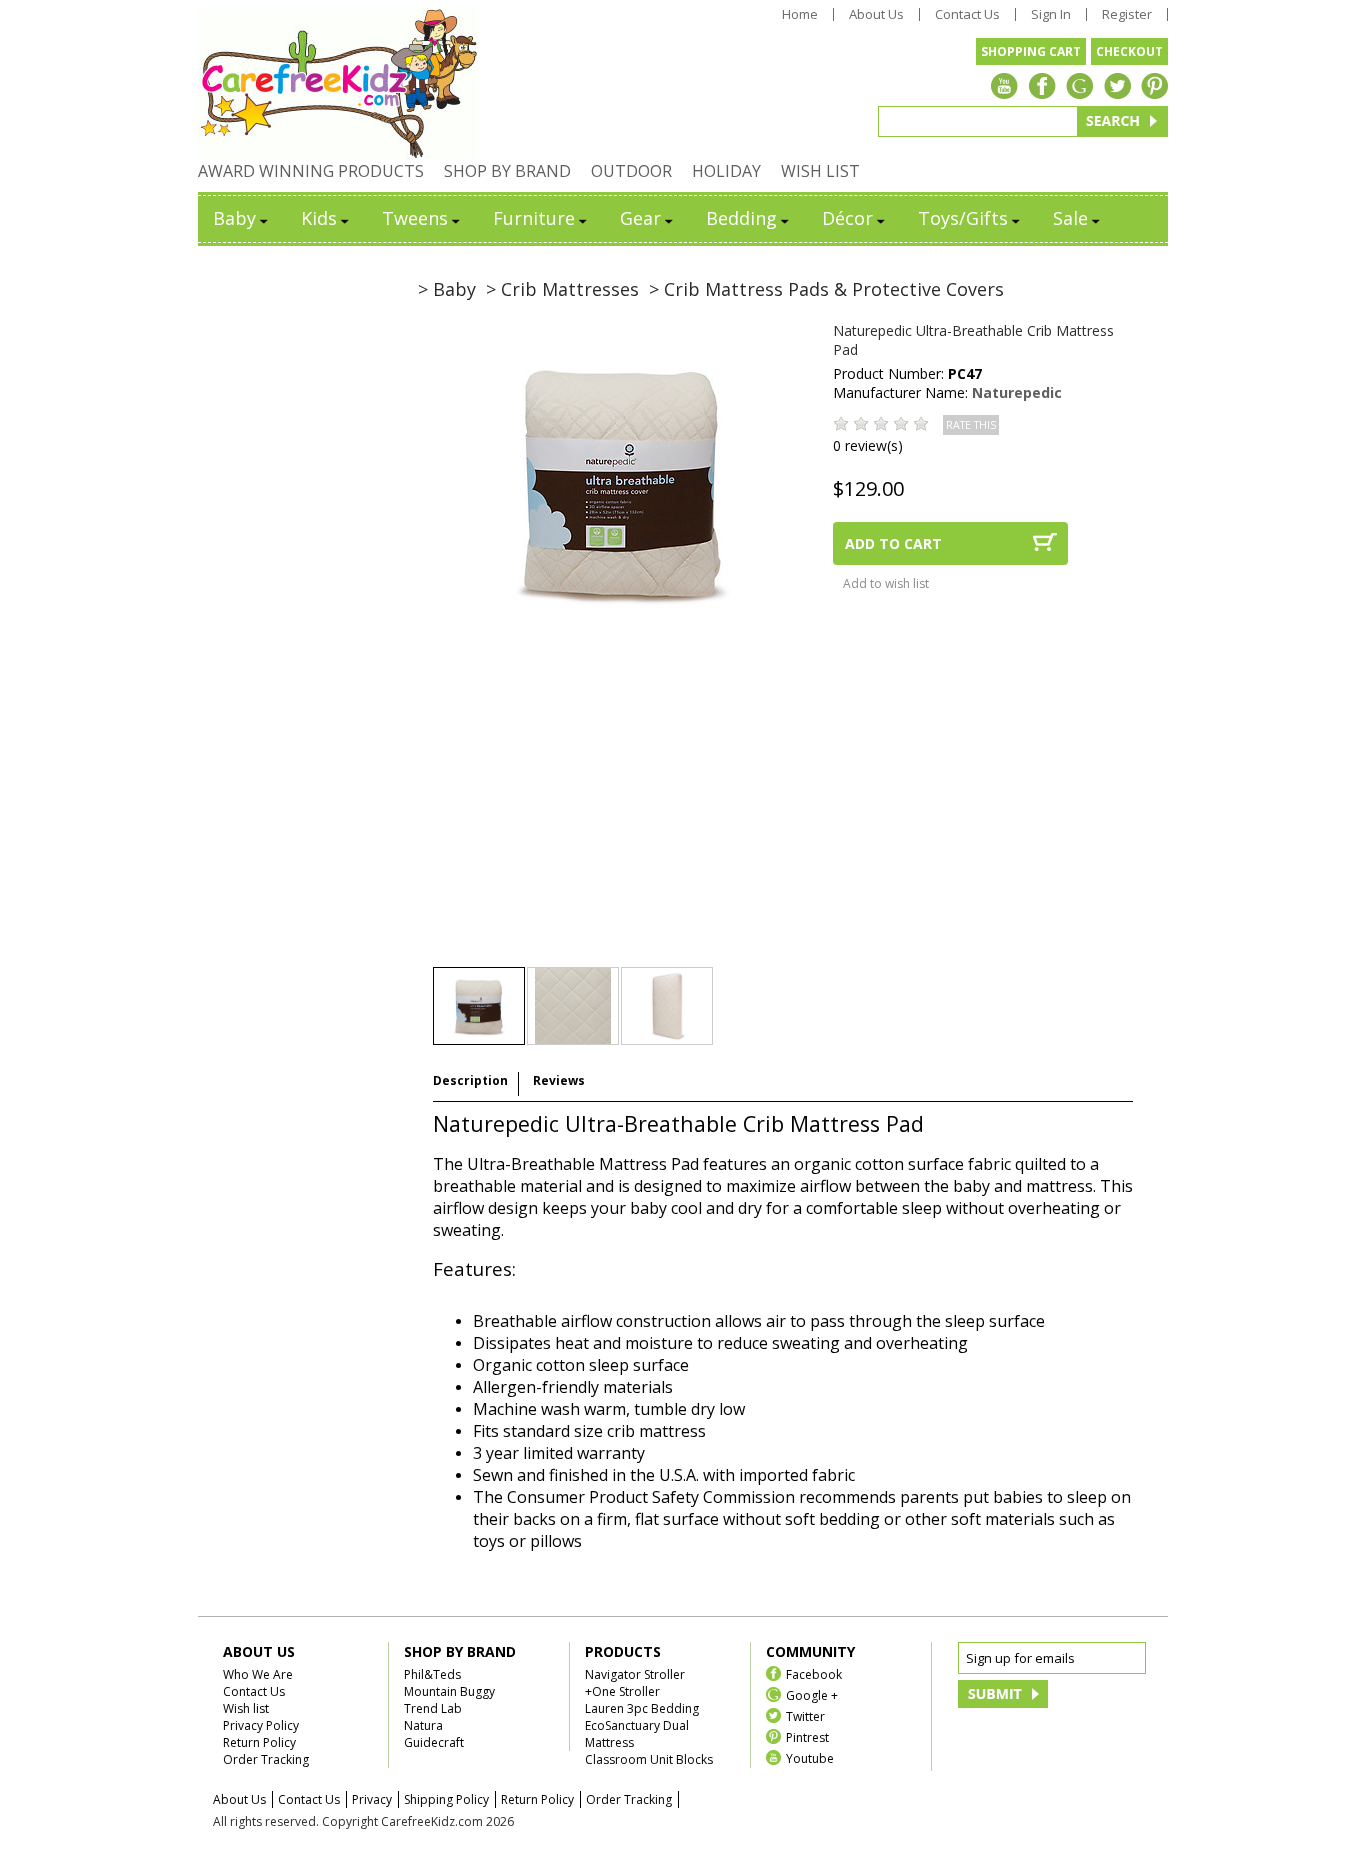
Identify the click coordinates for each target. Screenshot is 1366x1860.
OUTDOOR (631, 171)
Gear (640, 218)
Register (1127, 14)
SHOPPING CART (1031, 51)
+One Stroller (622, 1691)
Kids (319, 218)
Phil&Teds (432, 1674)
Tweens (415, 218)
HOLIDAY (726, 171)
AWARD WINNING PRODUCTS (311, 171)
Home (800, 14)
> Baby (447, 289)
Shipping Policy (446, 1799)
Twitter (805, 1715)
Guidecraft (434, 1742)
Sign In (1051, 14)
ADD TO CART (893, 543)
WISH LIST (820, 171)
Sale (1070, 218)
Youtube (810, 1757)
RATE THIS (971, 425)
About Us (876, 14)
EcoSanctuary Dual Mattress (637, 1734)
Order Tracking (266, 1759)
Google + (812, 1694)
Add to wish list (886, 583)
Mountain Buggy (449, 1691)
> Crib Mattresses (562, 289)
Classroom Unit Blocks (649, 1759)
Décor (847, 218)
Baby (234, 218)
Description (470, 1080)
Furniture (534, 218)
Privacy (372, 1799)
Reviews (559, 1080)
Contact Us (967, 14)
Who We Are (258, 1674)
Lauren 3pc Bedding (642, 1708)
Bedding (741, 218)
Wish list (246, 1708)
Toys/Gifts (963, 218)
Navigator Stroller (635, 1674)
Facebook (814, 1673)
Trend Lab (433, 1708)
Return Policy (259, 1742)
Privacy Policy (261, 1725)
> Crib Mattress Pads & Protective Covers (826, 289)
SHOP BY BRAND (507, 171)
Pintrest (807, 1736)
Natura (423, 1725)
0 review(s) (868, 445)
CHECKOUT (1129, 51)
